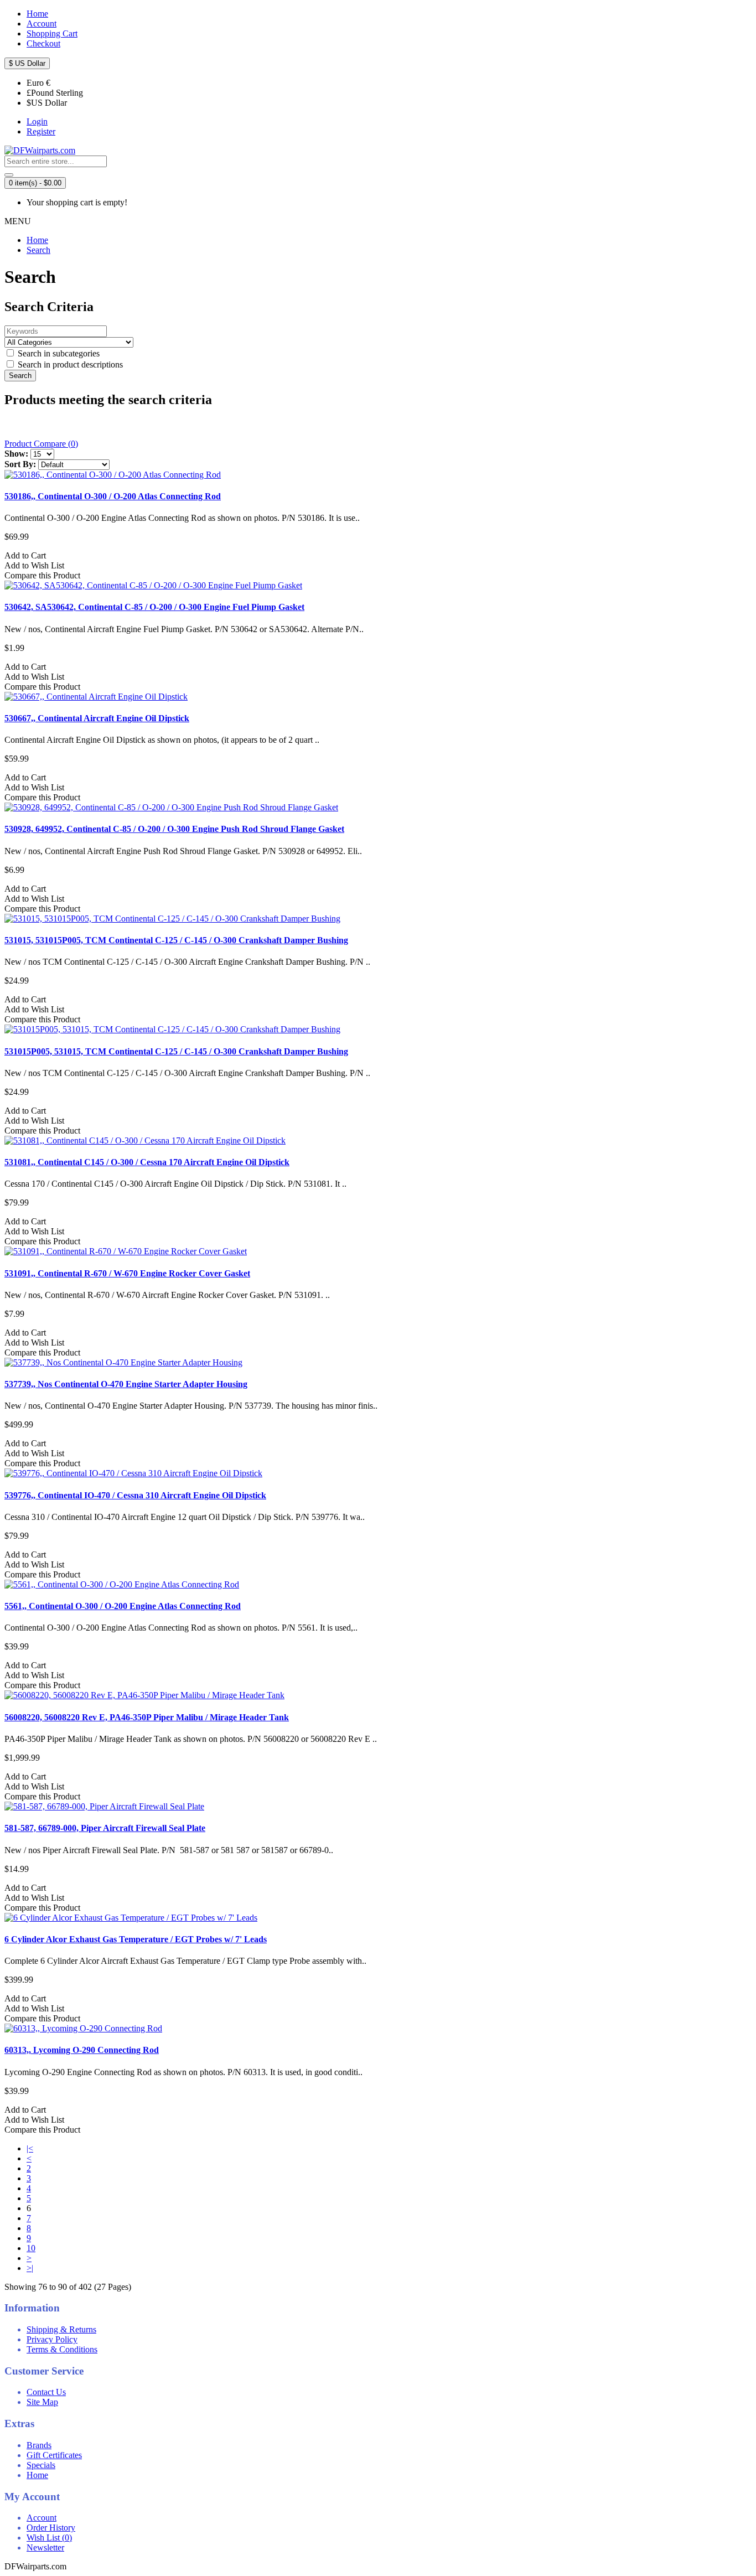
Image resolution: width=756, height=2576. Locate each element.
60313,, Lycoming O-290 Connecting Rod (82, 2050)
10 (31, 2248)
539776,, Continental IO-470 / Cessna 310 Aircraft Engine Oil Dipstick (135, 1495)
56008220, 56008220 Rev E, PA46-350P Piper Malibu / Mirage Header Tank (147, 1717)
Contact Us (46, 2392)
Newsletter (45, 2547)
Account (42, 2518)
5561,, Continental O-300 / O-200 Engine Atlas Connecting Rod (123, 1606)
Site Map (42, 2402)
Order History (51, 2528)
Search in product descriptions (69, 364)
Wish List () (49, 2538)
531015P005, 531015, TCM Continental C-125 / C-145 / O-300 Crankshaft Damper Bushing (176, 1051)
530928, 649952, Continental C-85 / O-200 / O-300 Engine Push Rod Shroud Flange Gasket (174, 829)
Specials (41, 2465)
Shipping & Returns (61, 2329)
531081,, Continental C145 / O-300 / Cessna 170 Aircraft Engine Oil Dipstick (147, 1162)
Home (37, 240)
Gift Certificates (54, 2455)
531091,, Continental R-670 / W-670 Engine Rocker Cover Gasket (127, 1273)
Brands (39, 2445)
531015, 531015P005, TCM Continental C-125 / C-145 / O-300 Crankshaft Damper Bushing (176, 940)
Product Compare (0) (41, 444)
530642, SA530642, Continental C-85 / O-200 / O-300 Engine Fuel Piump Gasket (154, 607)
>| (30, 2268)
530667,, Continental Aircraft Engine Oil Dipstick (97, 718)
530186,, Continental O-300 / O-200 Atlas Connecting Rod (113, 496)
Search (38, 250)
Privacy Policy (52, 2339)
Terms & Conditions (62, 2349)
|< (30, 2148)
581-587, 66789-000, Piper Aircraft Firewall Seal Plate (105, 1828)
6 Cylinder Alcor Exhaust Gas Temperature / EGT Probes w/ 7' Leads (136, 1939)
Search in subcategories (58, 353)
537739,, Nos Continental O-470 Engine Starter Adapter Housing (126, 1384)
